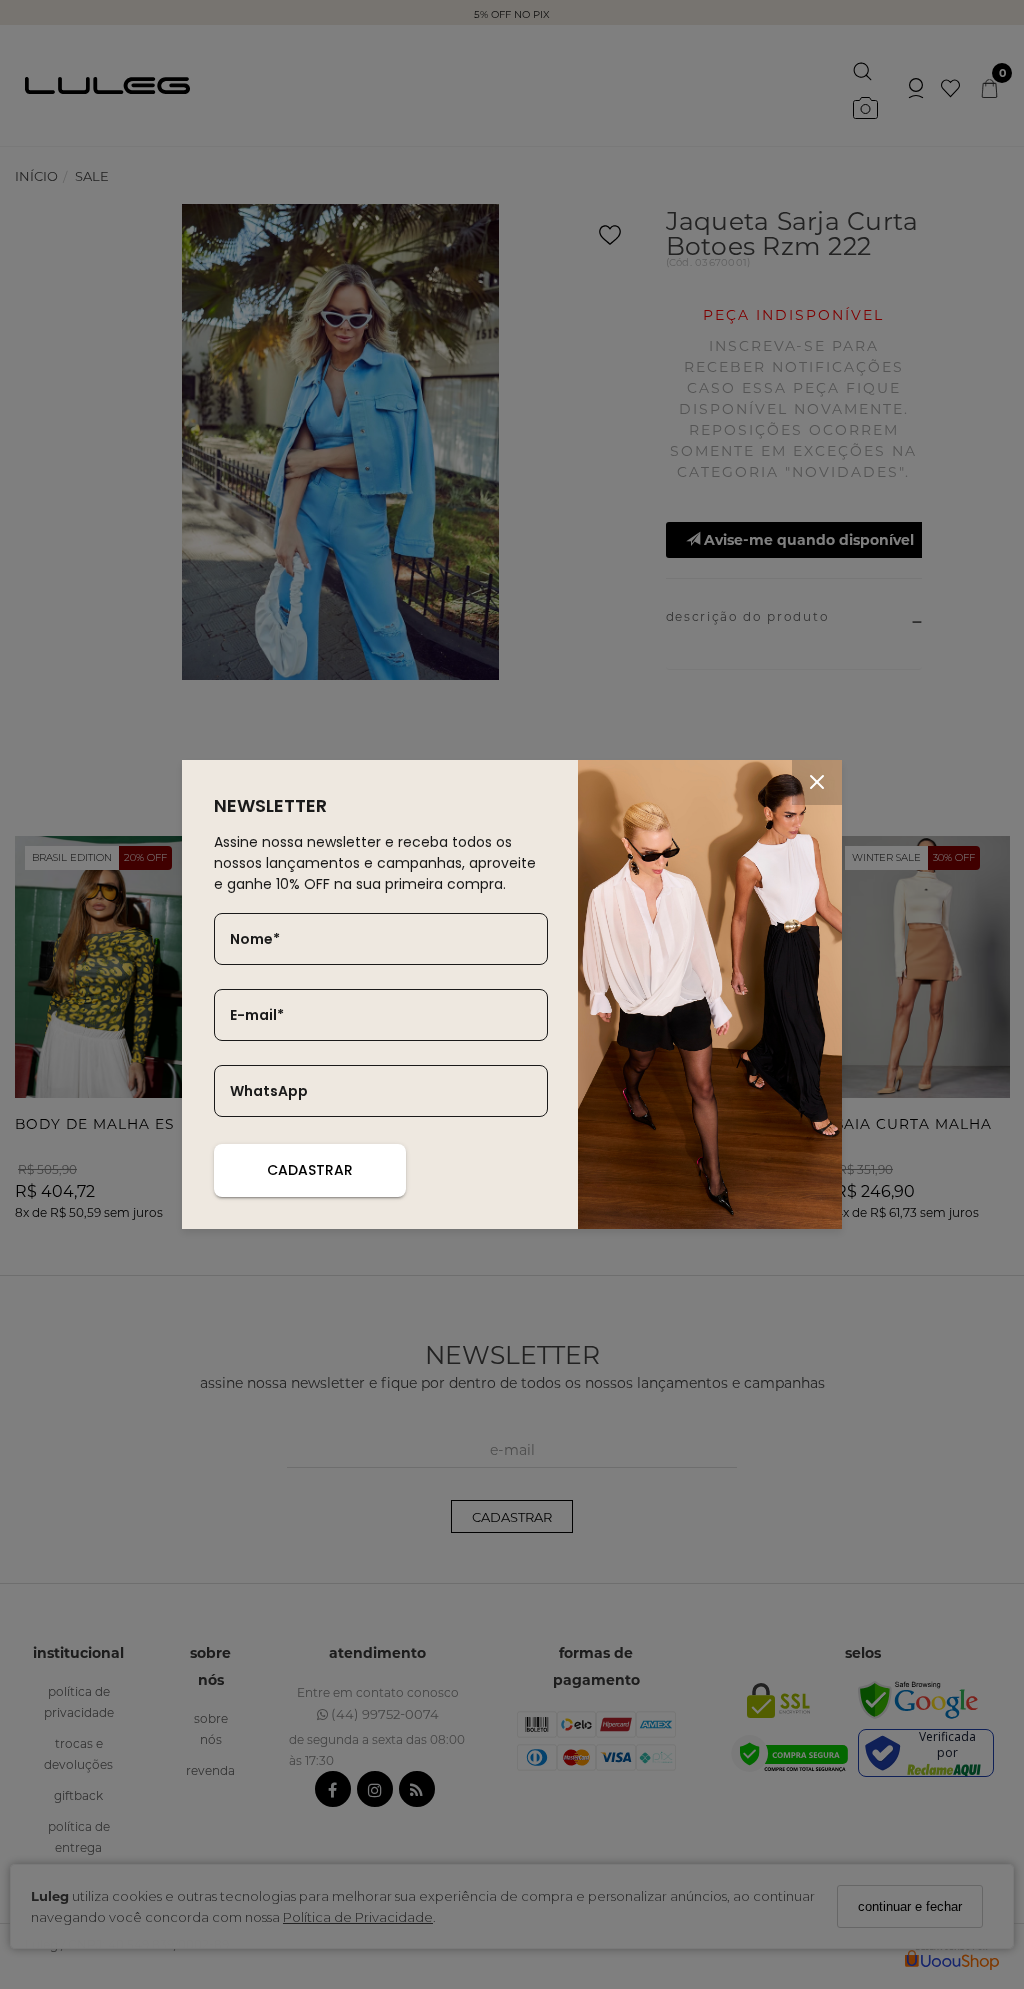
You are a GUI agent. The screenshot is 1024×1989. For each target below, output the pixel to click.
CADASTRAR (310, 1170)
